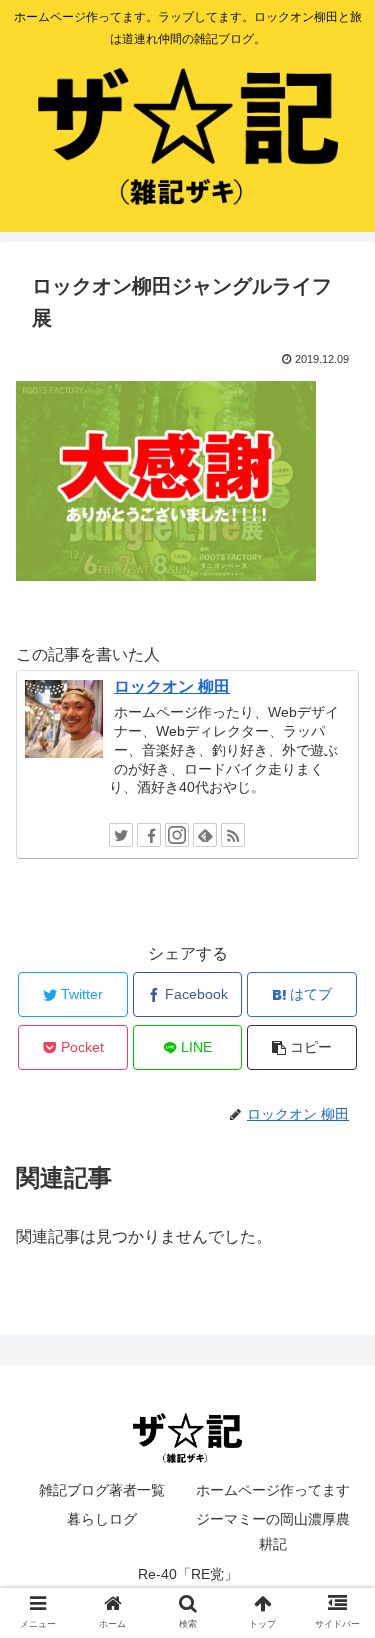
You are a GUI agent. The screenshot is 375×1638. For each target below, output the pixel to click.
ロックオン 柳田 (172, 686)
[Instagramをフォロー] (177, 835)
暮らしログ (102, 1519)
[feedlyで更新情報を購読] (205, 835)
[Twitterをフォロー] (121, 835)
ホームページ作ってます (273, 1490)
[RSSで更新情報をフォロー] (233, 835)
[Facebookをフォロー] (149, 835)
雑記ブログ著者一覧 (102, 1490)
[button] (335, 1594)
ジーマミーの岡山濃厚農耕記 (273, 1531)
